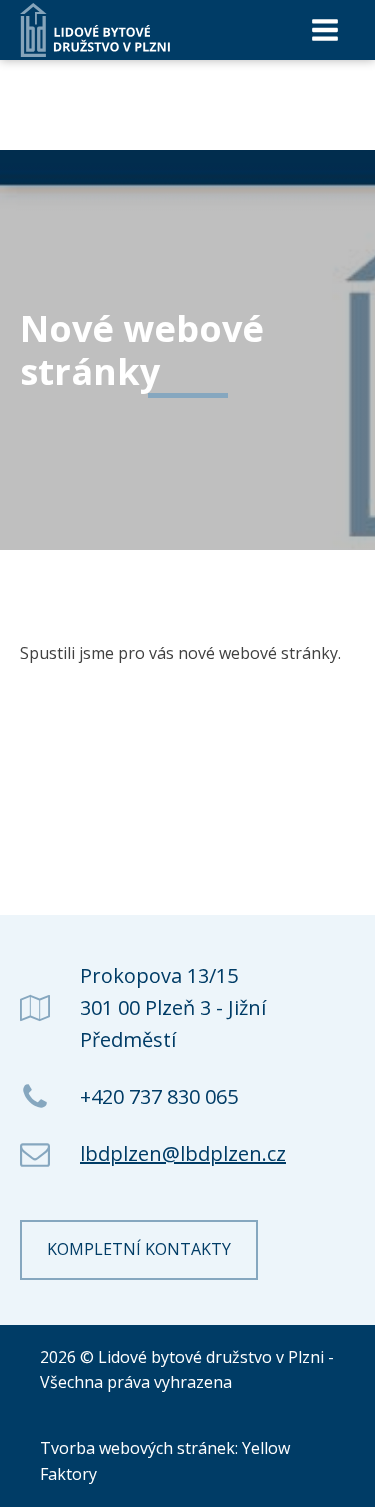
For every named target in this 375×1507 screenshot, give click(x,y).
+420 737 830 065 (159, 1096)
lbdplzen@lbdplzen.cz (183, 1153)
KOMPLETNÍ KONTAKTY (139, 1249)
